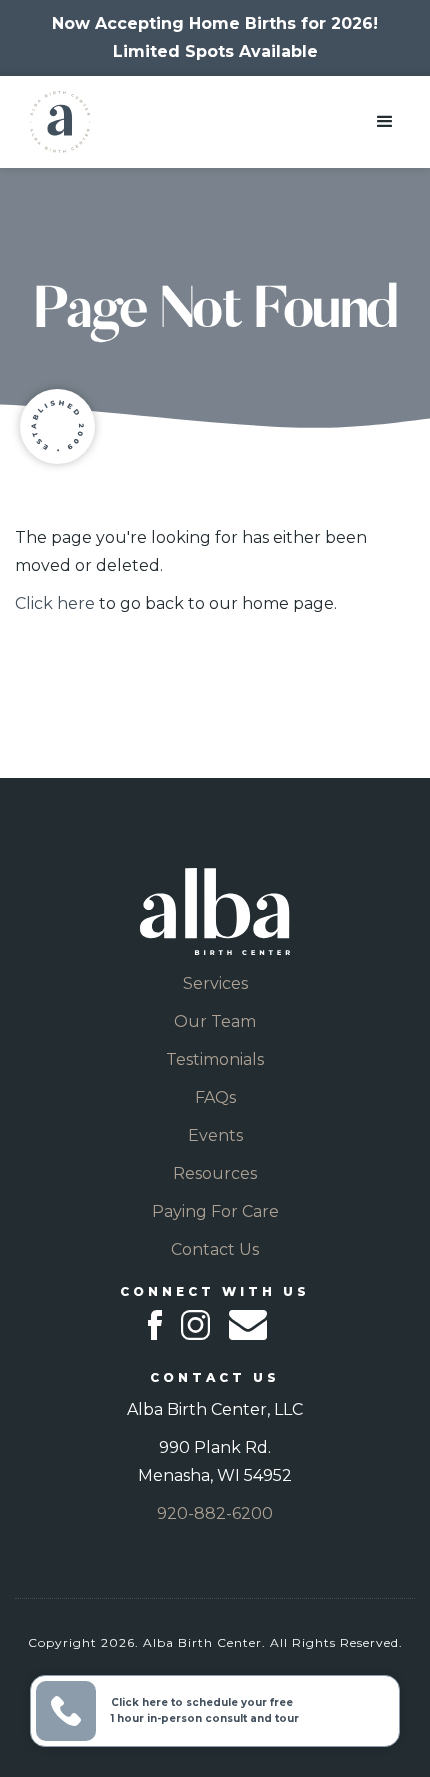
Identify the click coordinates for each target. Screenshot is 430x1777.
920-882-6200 (215, 1513)
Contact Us (215, 1249)
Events (215, 1135)
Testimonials (215, 1059)
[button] (385, 122)
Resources (215, 1173)
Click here (55, 603)
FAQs (215, 1097)
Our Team (215, 1021)
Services (215, 983)
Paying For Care (215, 1211)
